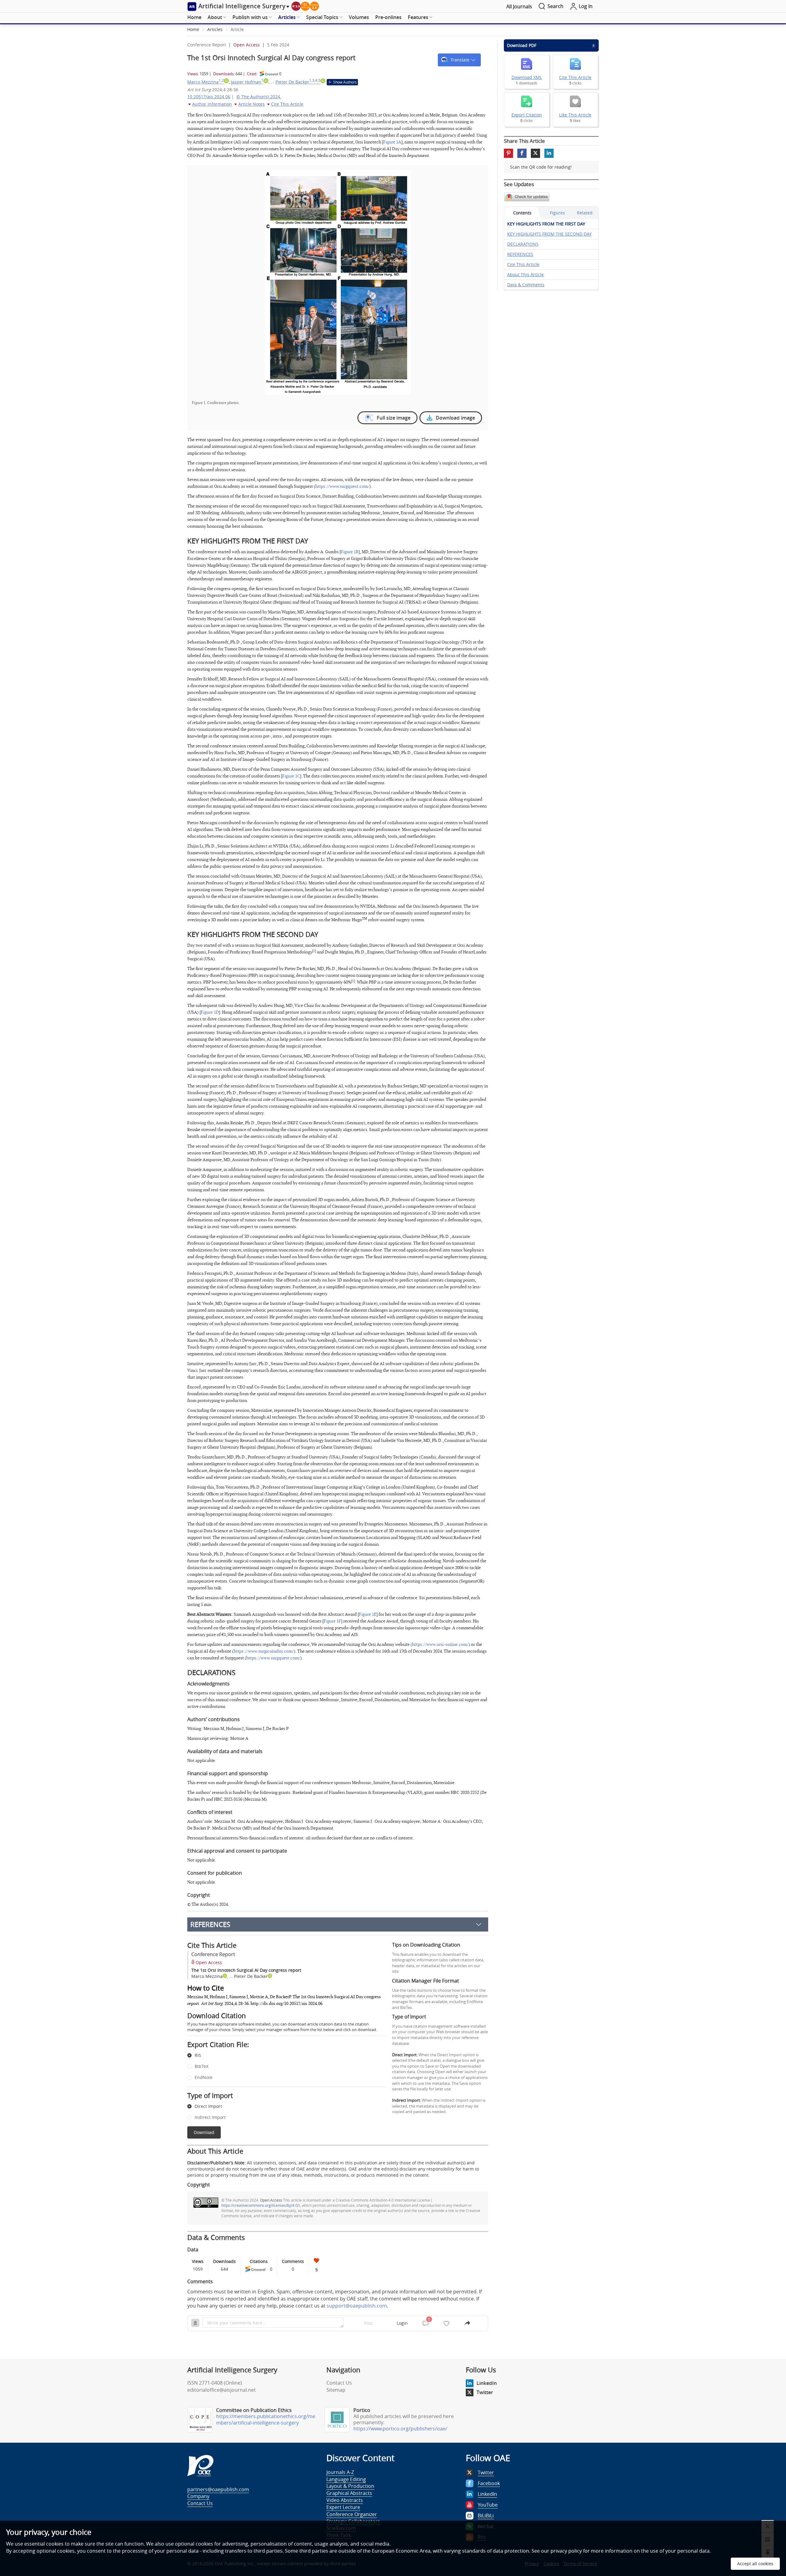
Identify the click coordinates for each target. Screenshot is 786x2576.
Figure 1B (350, 552)
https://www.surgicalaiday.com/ (264, 1651)
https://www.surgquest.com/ (342, 486)
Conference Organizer (352, 2514)
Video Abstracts (345, 2500)
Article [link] (237, 29)
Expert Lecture (343, 2507)
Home (194, 17)
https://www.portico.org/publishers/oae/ (400, 2429)
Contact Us (339, 2383)
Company (198, 2496)
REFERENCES (210, 1924)
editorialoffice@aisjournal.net (222, 2390)
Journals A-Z (340, 2472)
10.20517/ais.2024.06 (209, 97)
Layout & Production (350, 2486)
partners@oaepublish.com (218, 2489)
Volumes (359, 17)
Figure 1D (210, 1012)
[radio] (282, 2056)
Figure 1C (291, 776)
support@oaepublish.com (357, 2306)
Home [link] (193, 29)
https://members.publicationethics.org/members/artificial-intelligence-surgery (266, 2419)
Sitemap (336, 2390)
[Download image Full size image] (338, 282)
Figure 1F (332, 1621)
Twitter (485, 2392)
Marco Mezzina (206, 82)
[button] (459, 60)
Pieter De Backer (298, 82)
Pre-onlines (388, 17)
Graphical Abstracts (349, 2493)
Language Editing (346, 2479)
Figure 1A (392, 142)
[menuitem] (194, 18)
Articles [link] (215, 29)
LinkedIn (487, 2383)
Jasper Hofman (247, 82)
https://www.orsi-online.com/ (440, 1644)
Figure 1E (368, 1614)
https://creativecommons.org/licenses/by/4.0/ (260, 2205)
